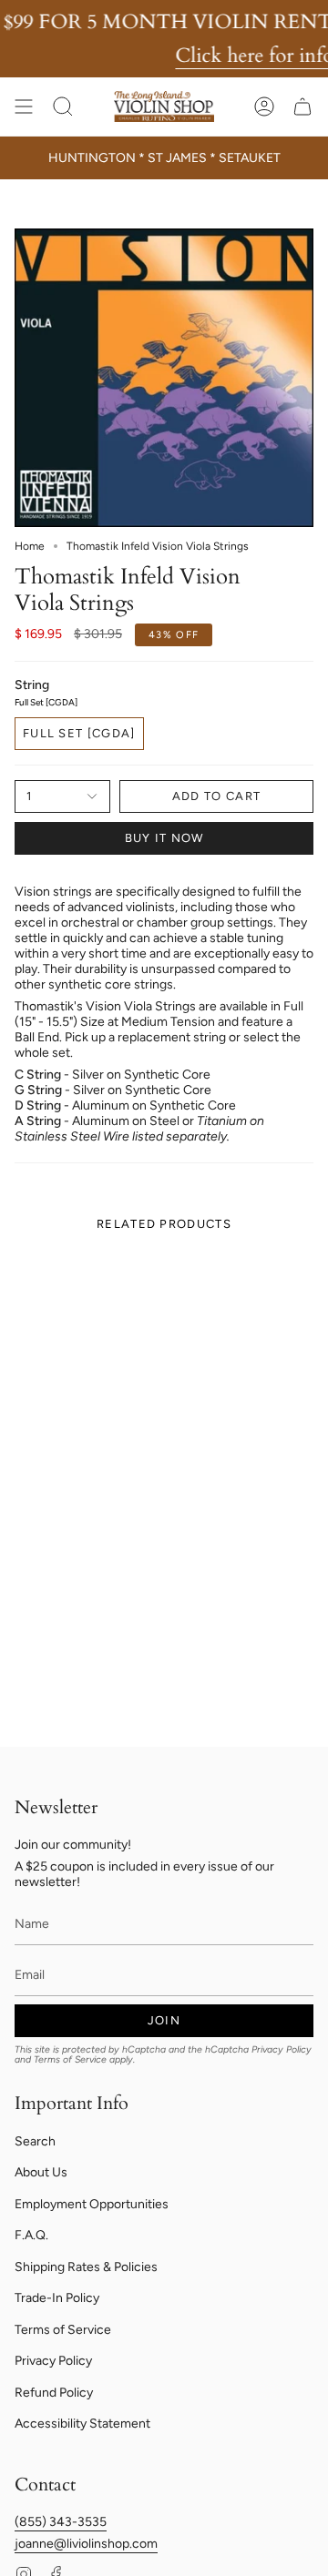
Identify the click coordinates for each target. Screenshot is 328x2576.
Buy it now (164, 838)
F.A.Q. (31, 2235)
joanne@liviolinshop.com (86, 2544)
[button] (63, 106)
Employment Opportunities (92, 2204)
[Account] (264, 106)
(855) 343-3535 (61, 2522)
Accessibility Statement (82, 2424)
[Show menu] (24, 106)
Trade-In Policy (57, 2298)
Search (35, 2141)
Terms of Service (70, 2059)
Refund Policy (54, 2393)
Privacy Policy (282, 2049)
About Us (41, 2172)
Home (30, 546)
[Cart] (302, 106)
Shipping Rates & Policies (86, 2267)
